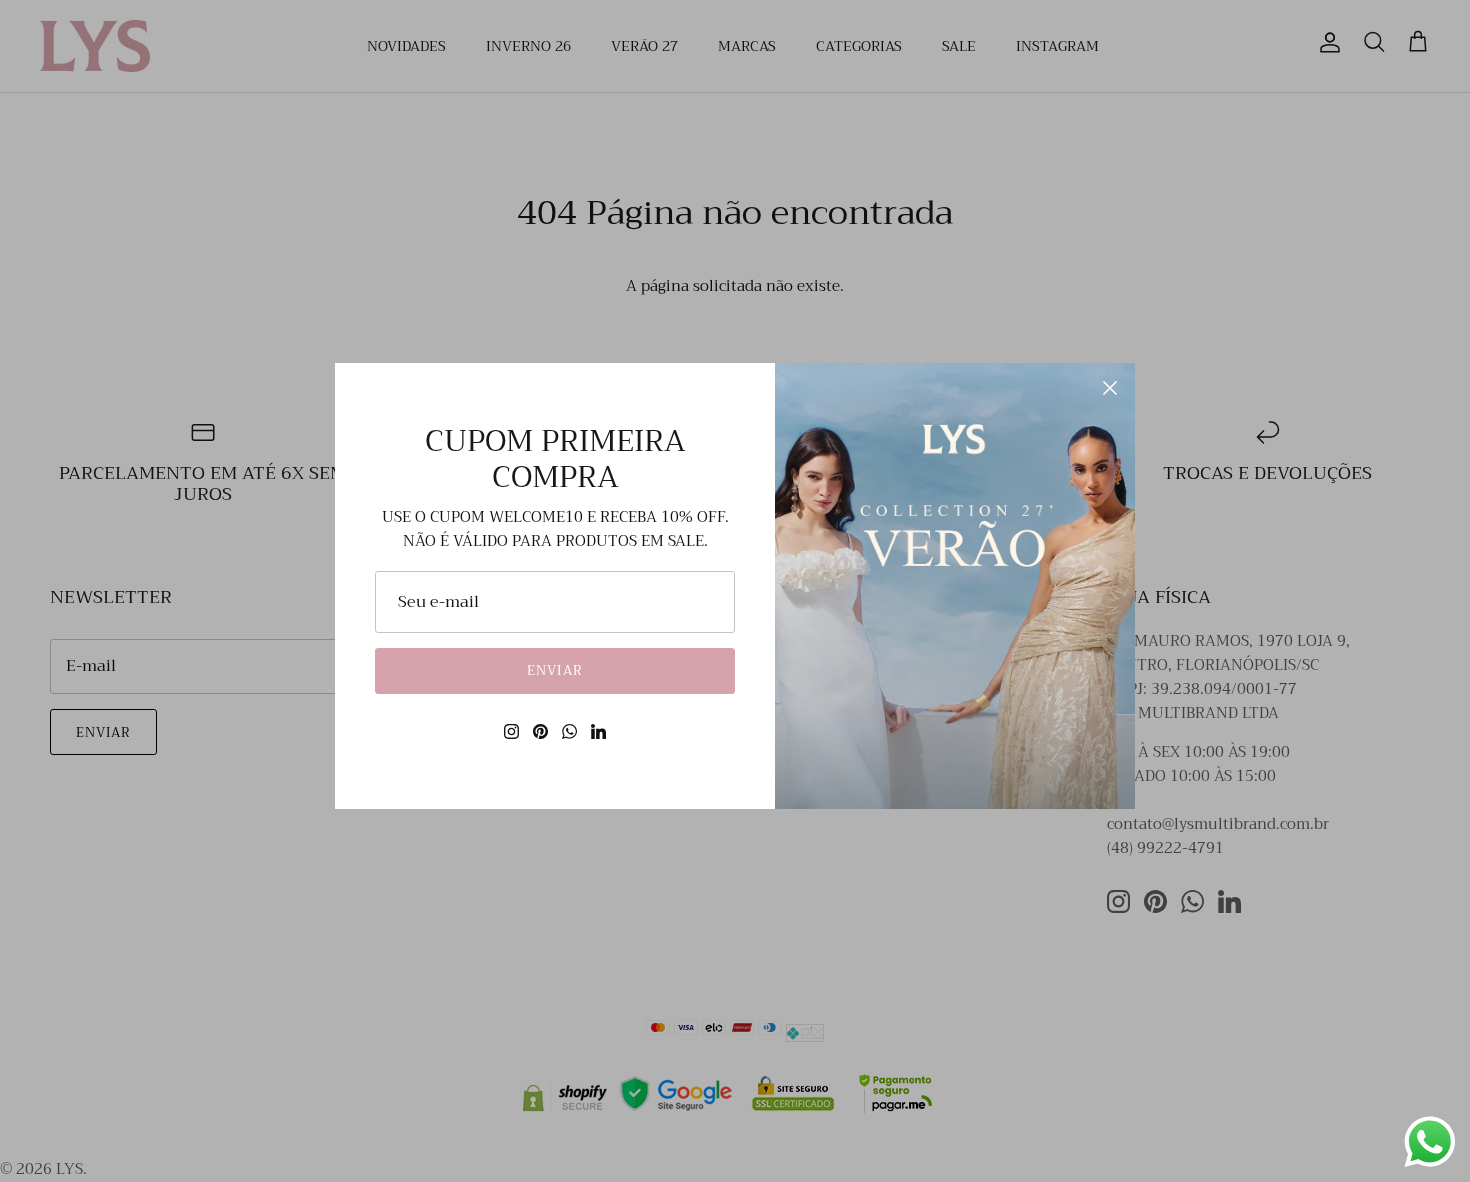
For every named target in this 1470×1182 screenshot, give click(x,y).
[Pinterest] (540, 731)
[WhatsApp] (569, 731)
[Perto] (1110, 388)
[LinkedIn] (598, 731)
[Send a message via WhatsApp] (1430, 1142)
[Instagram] (511, 731)
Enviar (554, 670)
